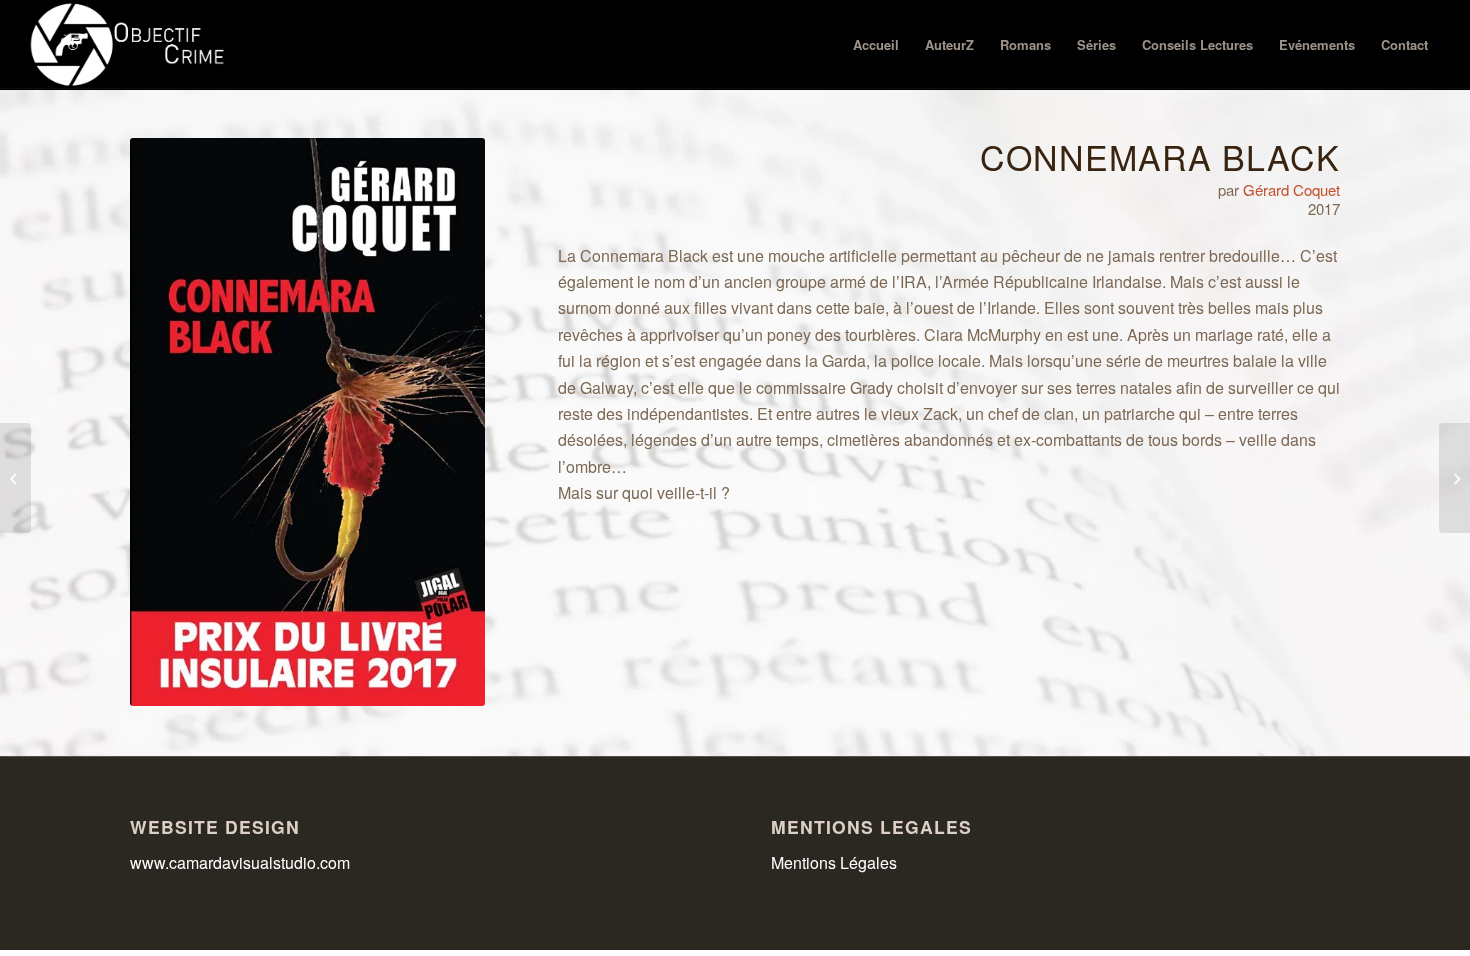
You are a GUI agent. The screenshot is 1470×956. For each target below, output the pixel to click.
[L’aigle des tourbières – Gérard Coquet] (1454, 478)
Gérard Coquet (1291, 189)
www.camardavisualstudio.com (242, 862)
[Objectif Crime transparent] (129, 45)
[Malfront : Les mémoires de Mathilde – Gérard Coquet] (15, 478)
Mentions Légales (834, 862)
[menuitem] (876, 45)
